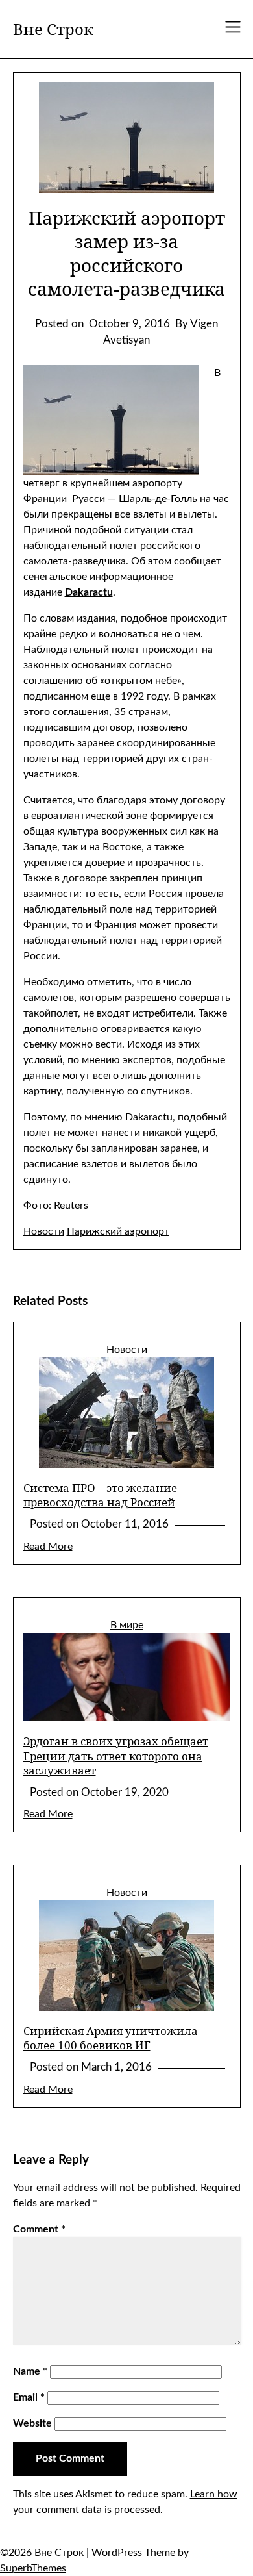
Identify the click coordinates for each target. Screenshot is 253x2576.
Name (30, 2371)
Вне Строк (53, 29)
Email (29, 2397)
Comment (39, 2229)
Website (32, 2423)
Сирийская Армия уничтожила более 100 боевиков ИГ (111, 2038)
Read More (48, 1547)
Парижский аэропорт (118, 1231)
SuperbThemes (33, 2568)
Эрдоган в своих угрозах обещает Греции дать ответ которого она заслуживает (116, 1755)
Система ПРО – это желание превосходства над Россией (100, 1495)
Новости (44, 1231)
